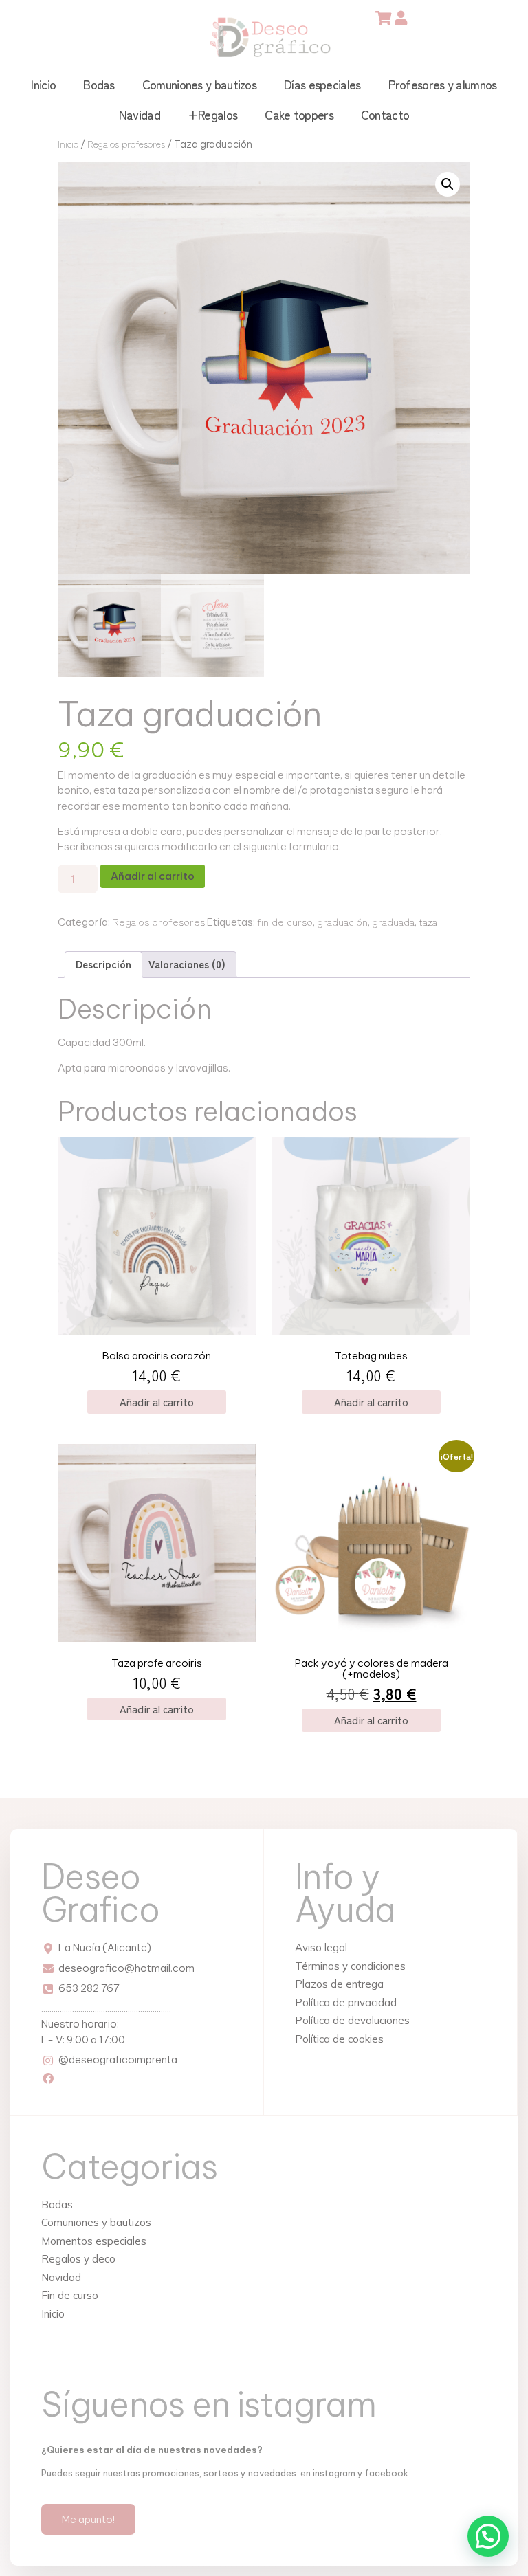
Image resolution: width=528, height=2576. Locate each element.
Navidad (140, 114)
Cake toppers (299, 114)
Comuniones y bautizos (199, 84)
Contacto (385, 114)
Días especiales (322, 84)
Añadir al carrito (153, 876)
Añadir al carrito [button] (157, 1402)
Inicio (43, 84)
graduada (393, 921)
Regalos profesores (126, 144)
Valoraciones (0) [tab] (187, 964)
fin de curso (285, 921)
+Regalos (212, 114)
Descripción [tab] (103, 964)
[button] (448, 184)
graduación (342, 921)
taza (428, 921)
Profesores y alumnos (443, 84)
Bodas (99, 84)
